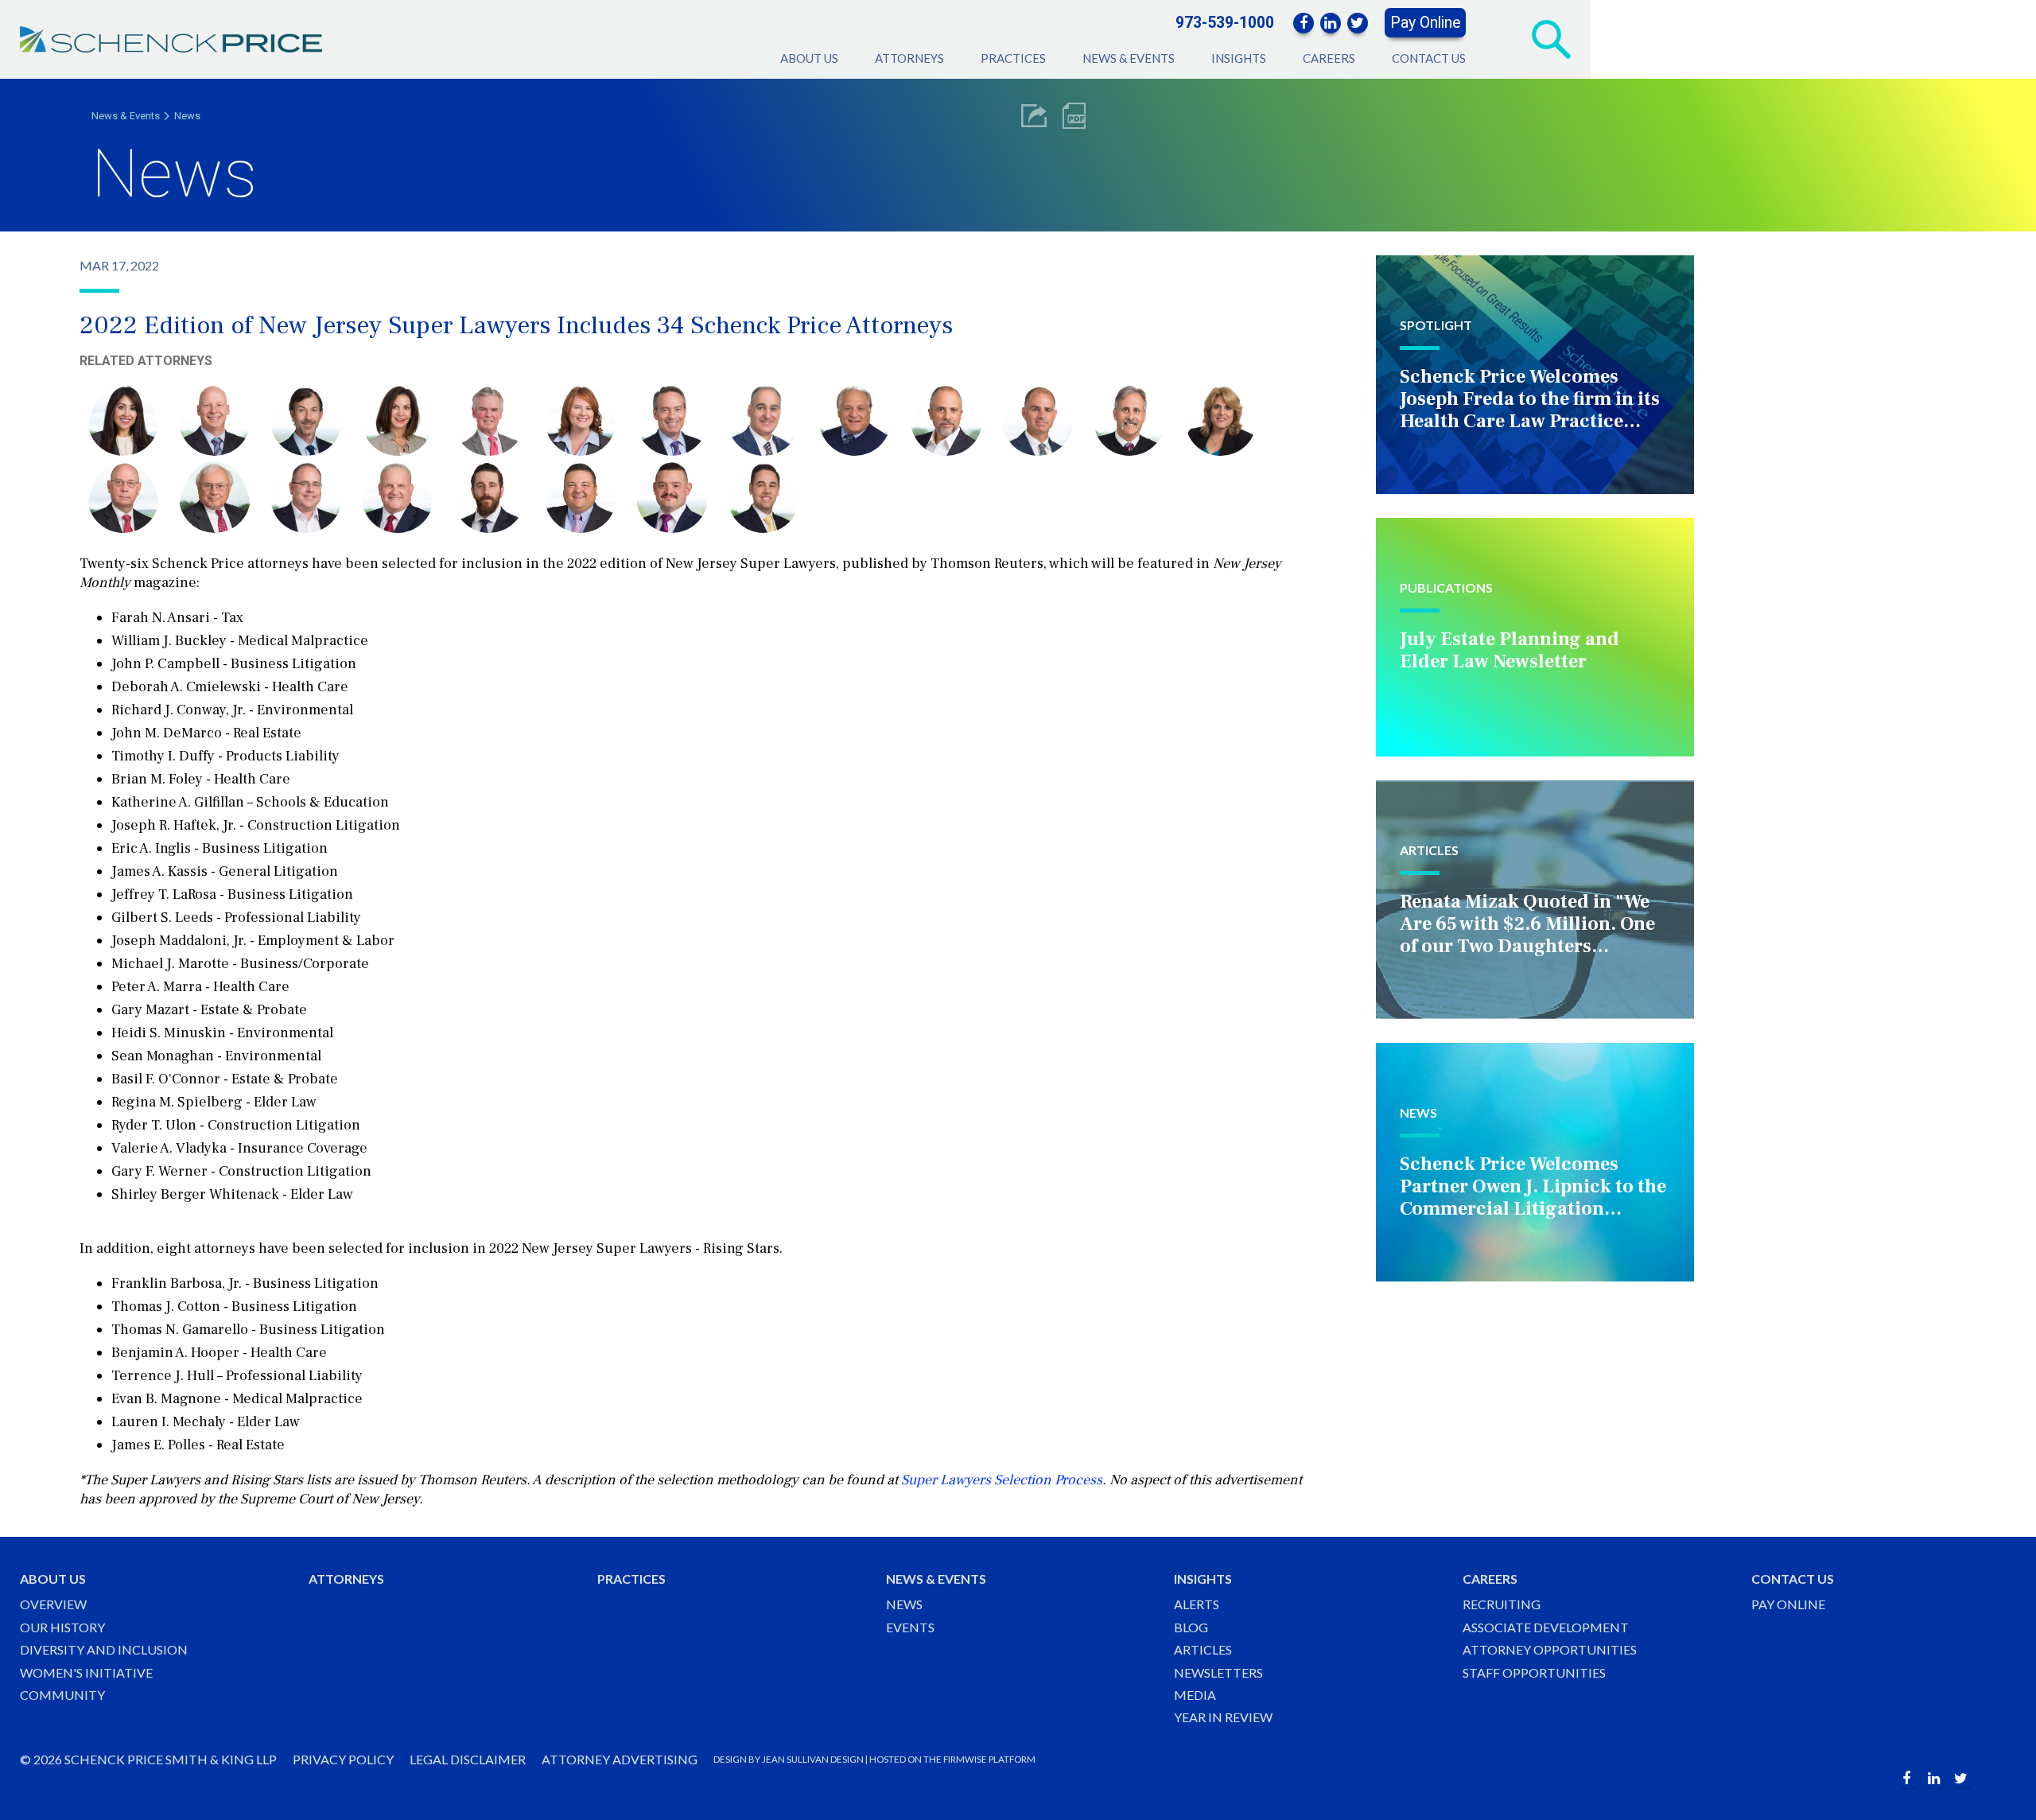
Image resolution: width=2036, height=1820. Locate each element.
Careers (1329, 58)
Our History (62, 1627)
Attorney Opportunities (1550, 1649)
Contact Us (1429, 58)
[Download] (1074, 116)
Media (1195, 1695)
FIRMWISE (965, 1759)
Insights (1239, 58)
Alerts (1197, 1604)
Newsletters (1218, 1672)
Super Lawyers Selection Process (1002, 1480)
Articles (1203, 1649)
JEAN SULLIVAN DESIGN (813, 1759)
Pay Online (1425, 23)
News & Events (1129, 58)
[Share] (1034, 116)
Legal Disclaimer (468, 1759)
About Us (809, 58)
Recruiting (1502, 1604)
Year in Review (1223, 1717)
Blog (1191, 1627)
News (187, 116)
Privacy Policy (343, 1759)
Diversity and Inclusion (104, 1649)
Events (910, 1627)
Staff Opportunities (1534, 1672)
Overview (53, 1604)
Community (62, 1695)
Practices (1013, 58)
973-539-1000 (1225, 23)
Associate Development (1546, 1627)
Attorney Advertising (620, 1759)
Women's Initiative (86, 1672)
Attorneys (909, 58)
